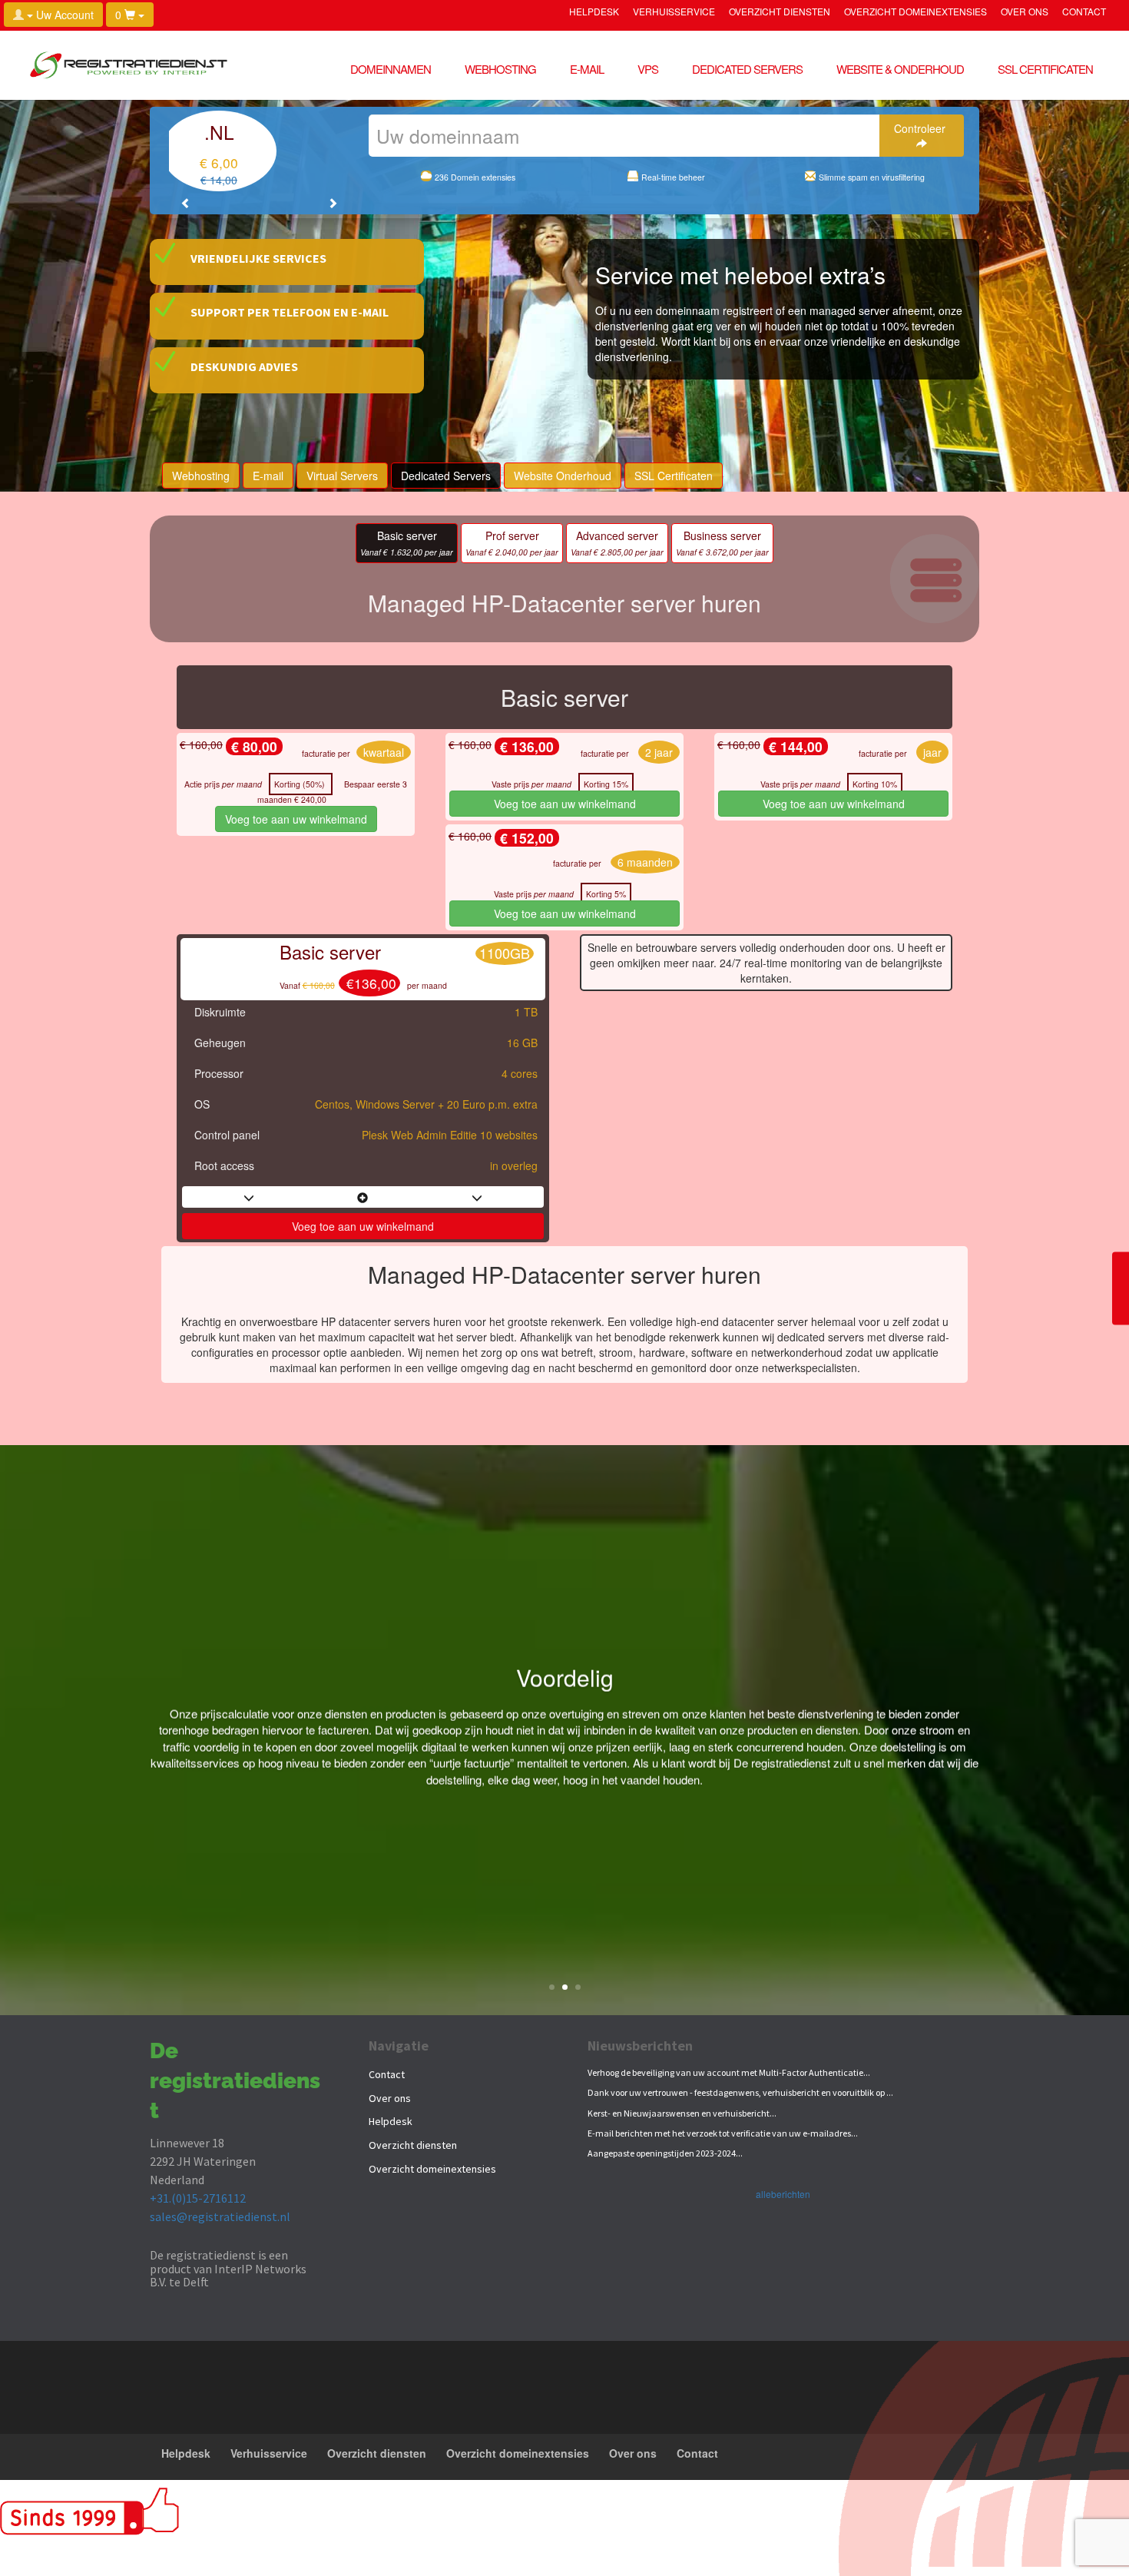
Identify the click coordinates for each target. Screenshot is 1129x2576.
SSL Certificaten (1045, 69)
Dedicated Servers (747, 69)
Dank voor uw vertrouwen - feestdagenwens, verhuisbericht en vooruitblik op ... (740, 2092)
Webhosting (500, 69)
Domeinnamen (391, 69)
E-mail (268, 476)
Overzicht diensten (780, 12)
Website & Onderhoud (900, 69)
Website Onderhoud (563, 476)
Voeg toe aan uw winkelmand (296, 819)
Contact (1084, 12)
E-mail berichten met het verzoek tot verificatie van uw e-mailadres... (723, 2133)
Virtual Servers (342, 476)
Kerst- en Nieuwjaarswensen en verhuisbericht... (682, 2113)
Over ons (1025, 12)
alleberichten (783, 2194)
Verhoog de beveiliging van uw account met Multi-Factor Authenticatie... (729, 2072)
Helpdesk (594, 12)
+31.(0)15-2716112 (198, 2198)
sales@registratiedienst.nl (220, 2216)
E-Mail (587, 69)
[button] (186, 203)
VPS (648, 69)
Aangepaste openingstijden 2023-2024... (665, 2153)
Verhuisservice (674, 12)
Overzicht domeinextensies (915, 12)
